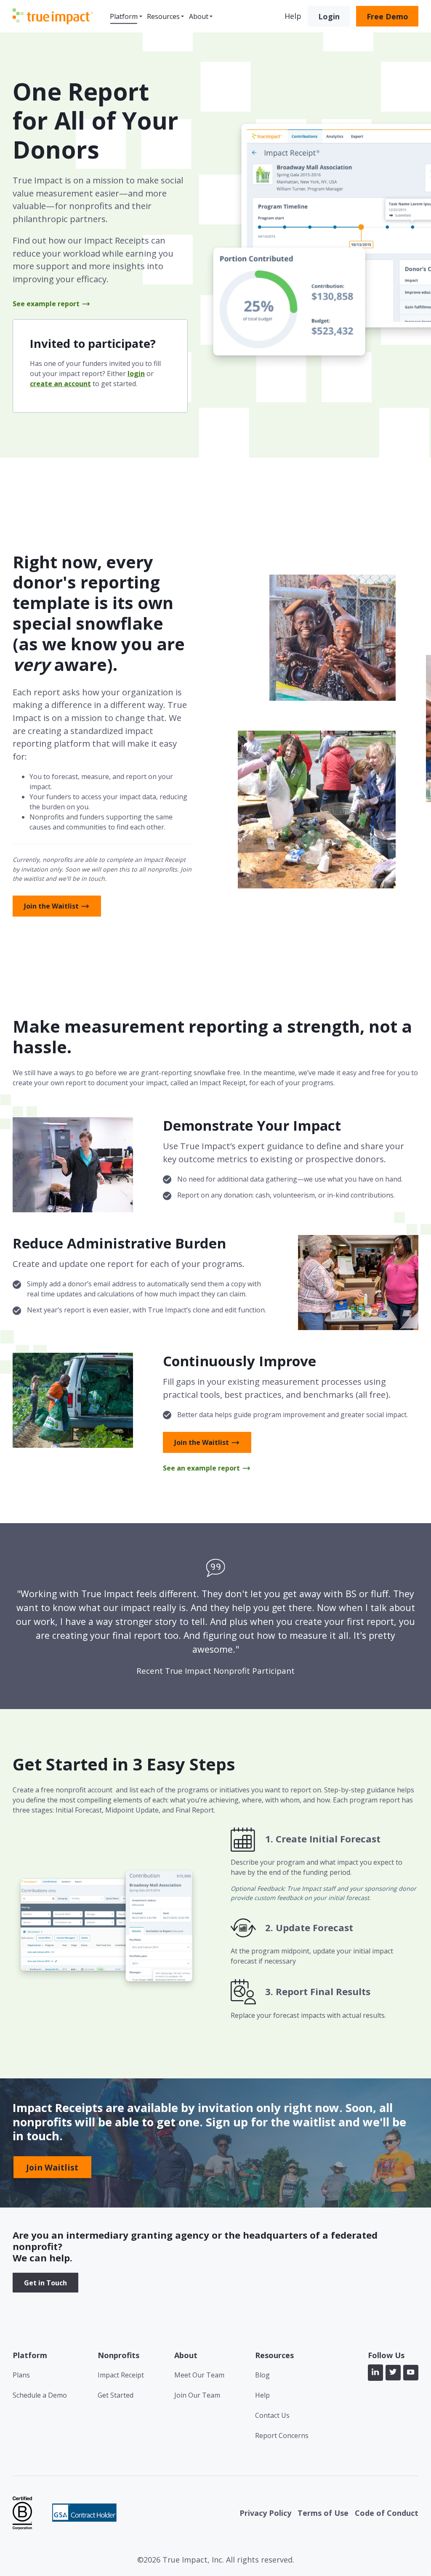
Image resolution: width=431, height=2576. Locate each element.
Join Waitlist (52, 2167)
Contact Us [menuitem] (272, 2415)
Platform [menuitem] (124, 16)
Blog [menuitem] (262, 2375)
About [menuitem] (199, 16)
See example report (46, 304)
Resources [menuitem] (163, 16)
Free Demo (387, 16)
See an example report (201, 1468)
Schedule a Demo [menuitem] (40, 2395)
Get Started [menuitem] (116, 2395)
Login (329, 16)
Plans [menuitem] (21, 2375)
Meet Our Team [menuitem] (199, 2375)
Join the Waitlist (51, 906)
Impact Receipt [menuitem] (121, 2375)
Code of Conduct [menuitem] (387, 2513)
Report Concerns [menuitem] (282, 2436)
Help (293, 16)
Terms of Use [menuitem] (323, 2513)
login (136, 374)
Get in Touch (45, 2283)
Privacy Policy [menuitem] (265, 2513)
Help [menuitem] (262, 2395)
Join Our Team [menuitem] (197, 2395)
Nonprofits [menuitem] (118, 2355)
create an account (60, 384)
